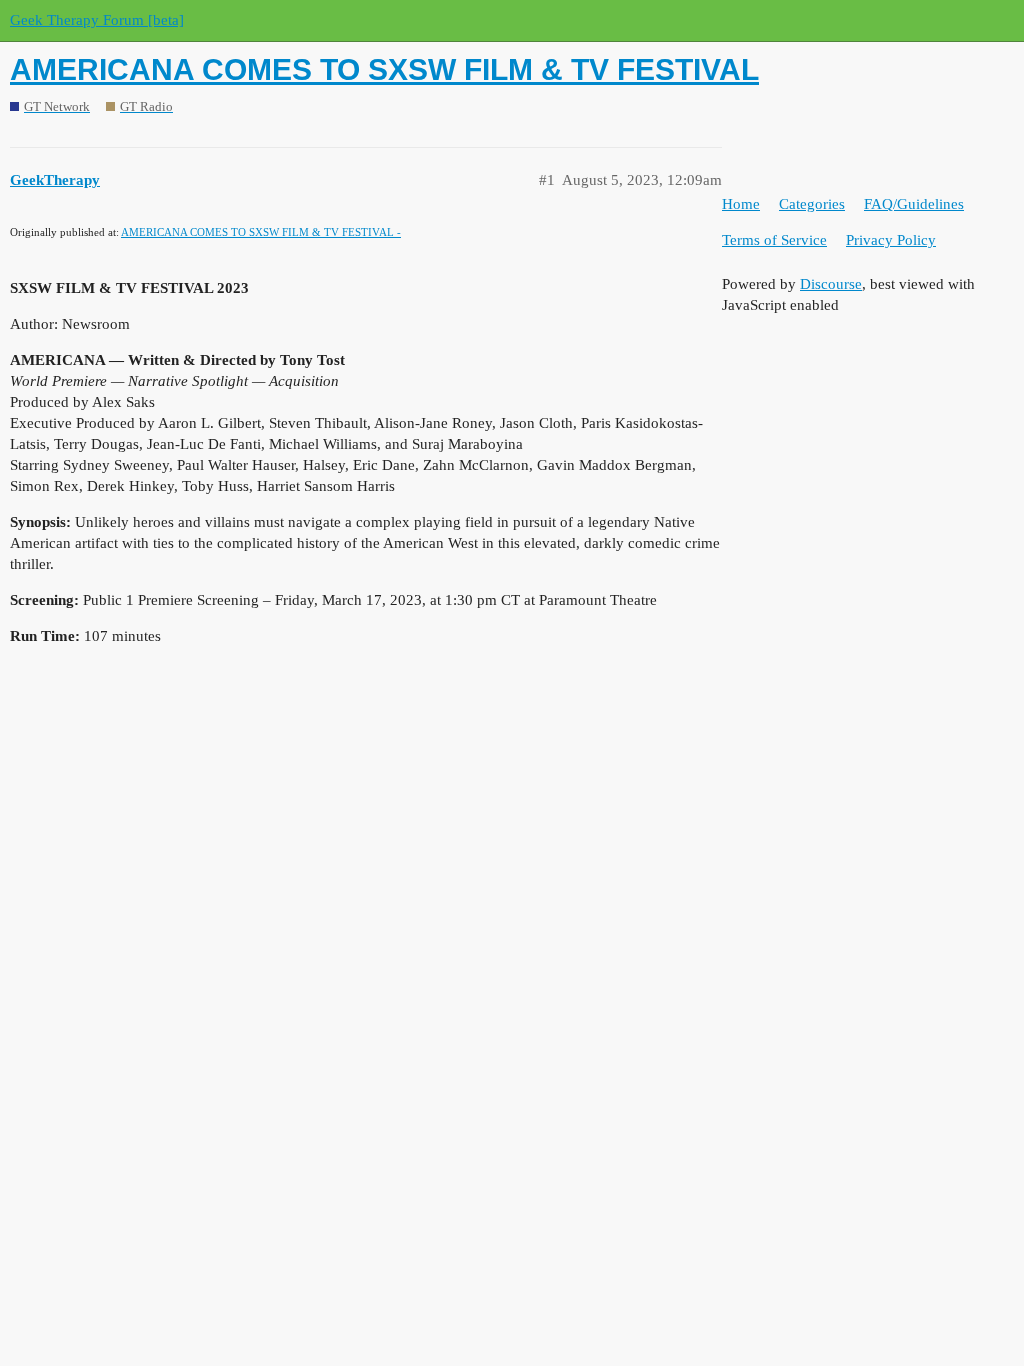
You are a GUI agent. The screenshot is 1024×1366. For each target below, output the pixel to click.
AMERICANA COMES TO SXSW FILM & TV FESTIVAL (384, 69)
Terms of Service (774, 240)
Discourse (831, 284)
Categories (812, 204)
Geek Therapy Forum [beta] (97, 20)
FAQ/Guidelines (914, 204)
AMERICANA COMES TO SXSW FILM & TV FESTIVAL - (261, 232)
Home (741, 204)
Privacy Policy (891, 240)
